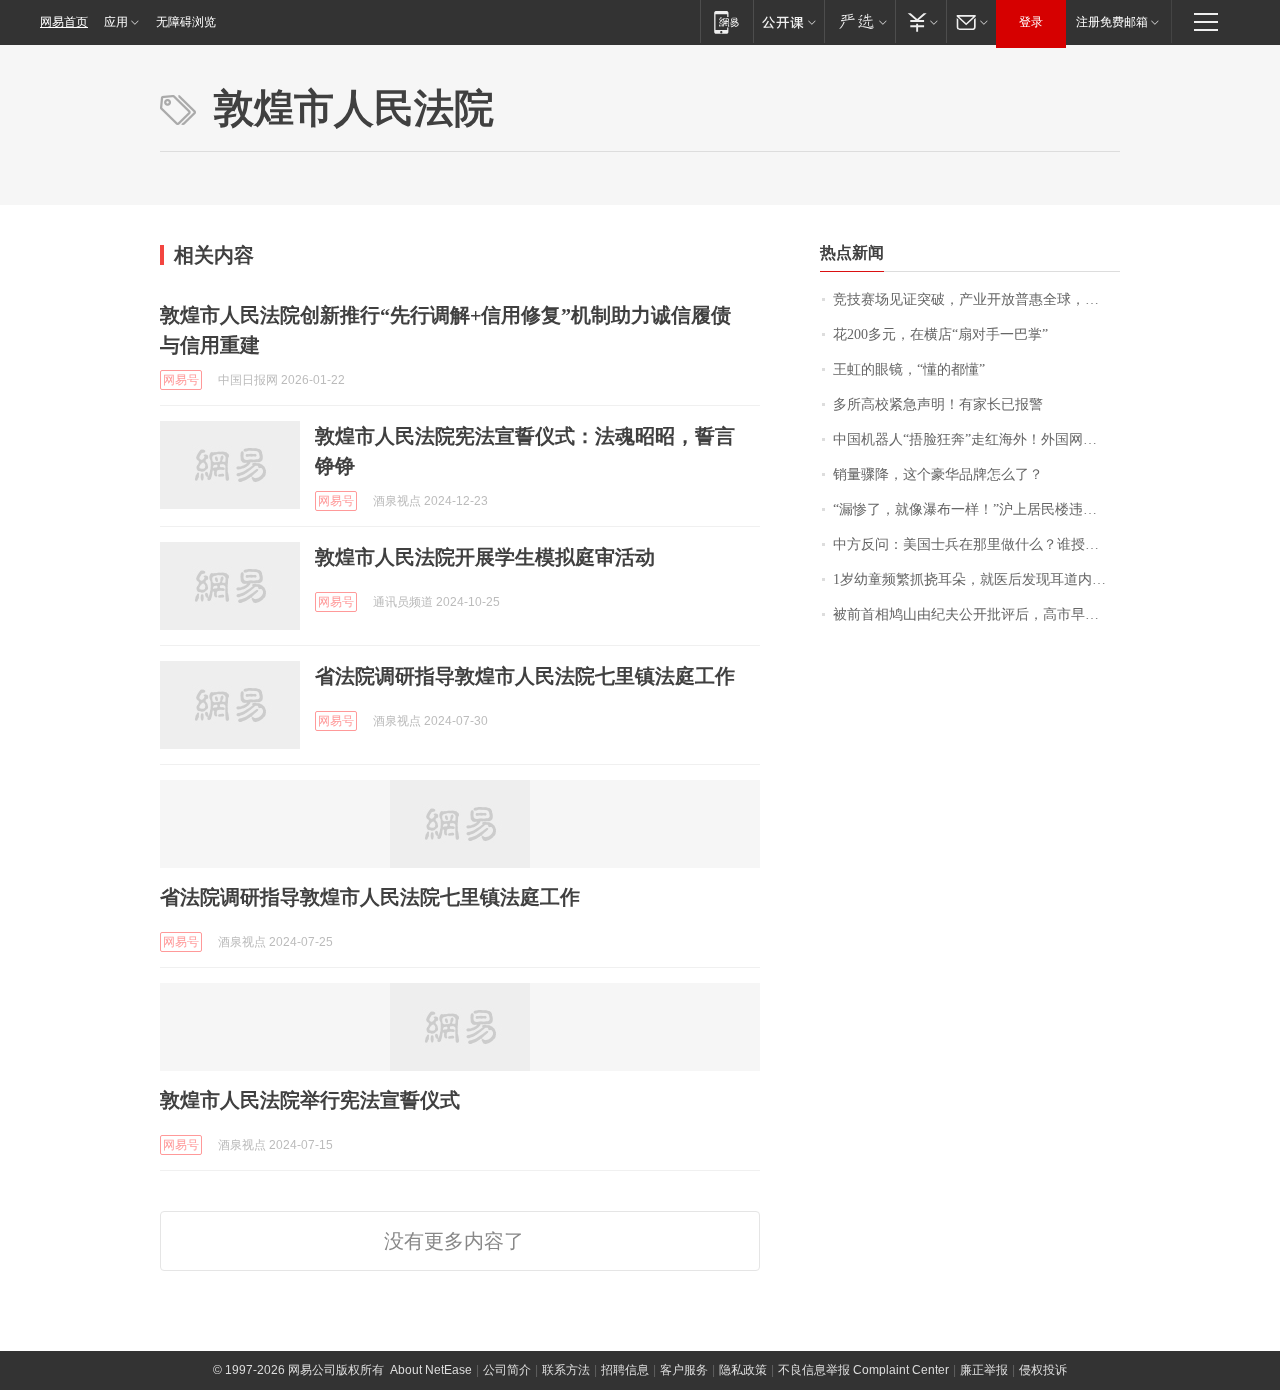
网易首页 (64, 22)
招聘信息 (625, 1370)
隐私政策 (743, 1370)
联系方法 (566, 1370)
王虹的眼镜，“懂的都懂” (909, 369)
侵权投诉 (1043, 1370)
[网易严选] (859, 21)
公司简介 (507, 1370)
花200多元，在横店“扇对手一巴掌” (940, 334)
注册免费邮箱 (1112, 22)
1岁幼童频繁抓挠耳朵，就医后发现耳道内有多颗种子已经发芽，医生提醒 (976, 579)
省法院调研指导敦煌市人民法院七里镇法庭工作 (525, 676)
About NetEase (431, 1370)
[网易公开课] (788, 21)
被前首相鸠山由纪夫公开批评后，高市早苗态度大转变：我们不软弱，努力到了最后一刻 (976, 614)
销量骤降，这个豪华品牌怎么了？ (938, 474)
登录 (1031, 22)
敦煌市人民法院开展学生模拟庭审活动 (485, 557)
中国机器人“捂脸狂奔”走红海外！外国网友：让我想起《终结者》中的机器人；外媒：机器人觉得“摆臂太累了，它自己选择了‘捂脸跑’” (976, 439)
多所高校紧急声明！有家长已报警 (938, 404)
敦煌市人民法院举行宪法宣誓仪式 (310, 1100)
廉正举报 (984, 1370)
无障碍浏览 (186, 22)
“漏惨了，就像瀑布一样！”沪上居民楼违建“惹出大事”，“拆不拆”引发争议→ (976, 509)
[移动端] (726, 21)
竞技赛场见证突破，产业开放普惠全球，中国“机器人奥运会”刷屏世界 (976, 299)
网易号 (181, 380)
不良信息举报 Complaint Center (863, 1370)
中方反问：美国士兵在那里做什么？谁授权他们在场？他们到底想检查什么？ (976, 544)
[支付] (920, 21)
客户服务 (684, 1370)
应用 (116, 22)
